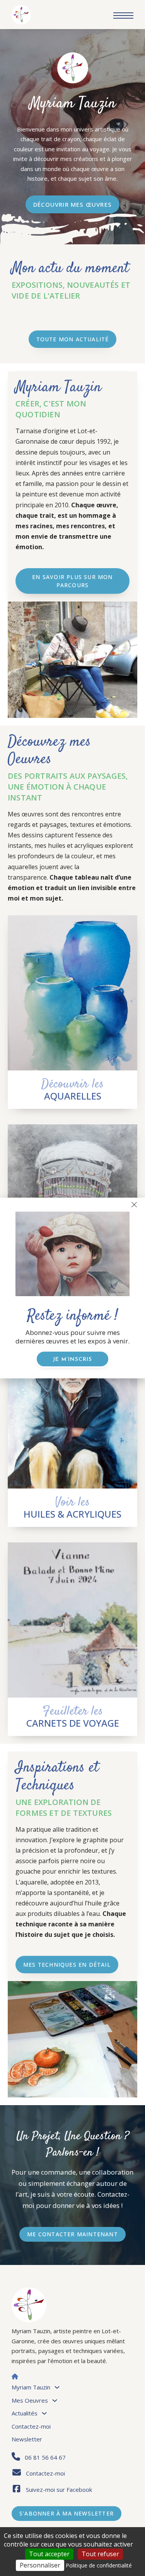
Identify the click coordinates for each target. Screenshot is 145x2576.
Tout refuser (100, 2554)
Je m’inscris (72, 1360)
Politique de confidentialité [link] (99, 2565)
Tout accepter (49, 2554)
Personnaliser (40, 2565)
